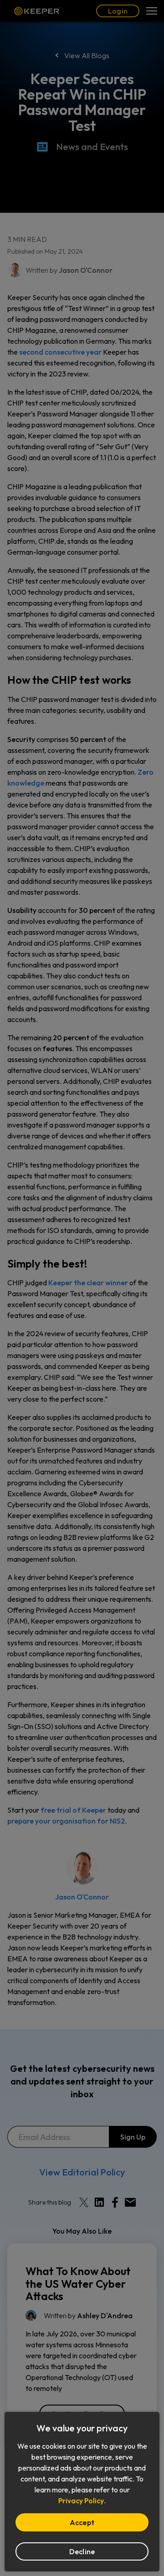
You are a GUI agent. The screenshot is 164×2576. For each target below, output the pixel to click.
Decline (82, 2551)
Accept (82, 2522)
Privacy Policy (81, 2501)
